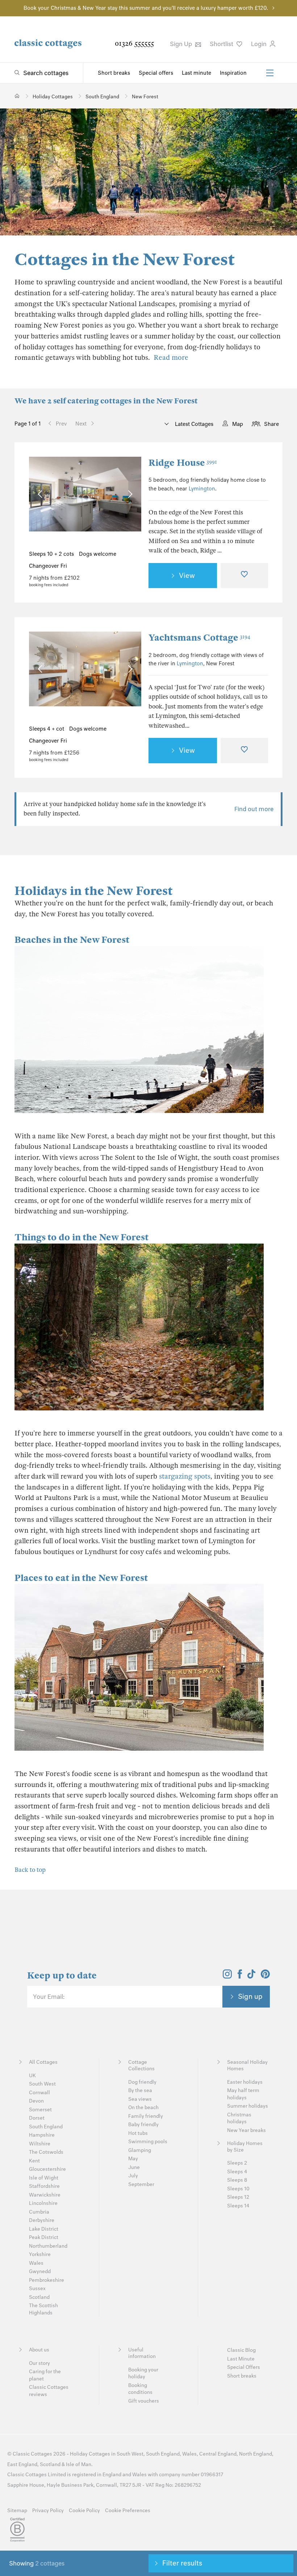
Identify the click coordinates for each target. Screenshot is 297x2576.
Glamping (140, 2150)
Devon (36, 2101)
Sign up (250, 1996)
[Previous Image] (41, 494)
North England (256, 2454)
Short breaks (114, 73)
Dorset (37, 2118)
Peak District (44, 2237)
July (133, 2176)
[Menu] (270, 73)
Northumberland (48, 2246)
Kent (34, 2161)
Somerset (40, 2110)
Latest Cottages (193, 424)
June (134, 2167)
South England (46, 2127)
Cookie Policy (84, 2511)
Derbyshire (42, 2220)
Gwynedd (40, 2271)
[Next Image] (128, 494)
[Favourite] (244, 576)
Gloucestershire (47, 2169)
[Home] (17, 96)
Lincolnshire (43, 2203)
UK (32, 2076)
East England (22, 2464)
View (187, 575)
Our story (39, 2363)
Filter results (182, 2563)
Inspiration (233, 73)
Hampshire (42, 2135)
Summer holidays (248, 2106)
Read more (171, 358)
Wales (36, 2263)
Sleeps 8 (237, 2180)
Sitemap (17, 2511)
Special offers (156, 73)
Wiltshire (40, 2144)
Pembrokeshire (47, 2280)
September (141, 2184)
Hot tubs (138, 2133)
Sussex (37, 2289)
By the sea (140, 2090)
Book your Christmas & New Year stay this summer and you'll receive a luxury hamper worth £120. (146, 8)
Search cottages (46, 73)
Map (238, 424)
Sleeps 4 (237, 2172)
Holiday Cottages (90, 2454)
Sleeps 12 (238, 2197)
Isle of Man (79, 2464)
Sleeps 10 (238, 2189)
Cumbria (39, 2212)
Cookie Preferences (128, 2511)
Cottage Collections (141, 2065)
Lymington (202, 489)
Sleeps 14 (238, 2206)
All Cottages (43, 2062)
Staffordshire (44, 2186)
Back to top (30, 1870)
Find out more (254, 809)
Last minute (196, 73)
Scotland (39, 2297)
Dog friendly (142, 2082)
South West (42, 2084)
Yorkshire (40, 2254)
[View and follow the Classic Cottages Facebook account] (240, 1976)
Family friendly (146, 2116)
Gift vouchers (144, 2401)
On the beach (143, 2107)
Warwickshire (45, 2195)
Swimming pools (148, 2142)
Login (260, 44)
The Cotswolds (46, 2152)
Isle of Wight (44, 2178)
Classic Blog (241, 2350)
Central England (218, 2454)
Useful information (142, 2353)
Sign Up (182, 44)
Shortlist (222, 44)
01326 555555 (134, 43)
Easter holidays (245, 2082)
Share (271, 424)
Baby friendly (143, 2125)
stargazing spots (185, 1476)
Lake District (44, 2229)
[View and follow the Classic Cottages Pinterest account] (265, 1976)
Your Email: (49, 1997)
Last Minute (241, 2359)
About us (39, 2350)
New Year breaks (246, 2130)
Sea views (140, 2099)
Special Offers (244, 2367)
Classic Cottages (32, 2454)
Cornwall (39, 2093)
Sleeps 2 (237, 2163)
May (133, 2159)
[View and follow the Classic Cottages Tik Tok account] (251, 1976)
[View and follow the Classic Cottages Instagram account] (227, 1976)
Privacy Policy (48, 2511)
